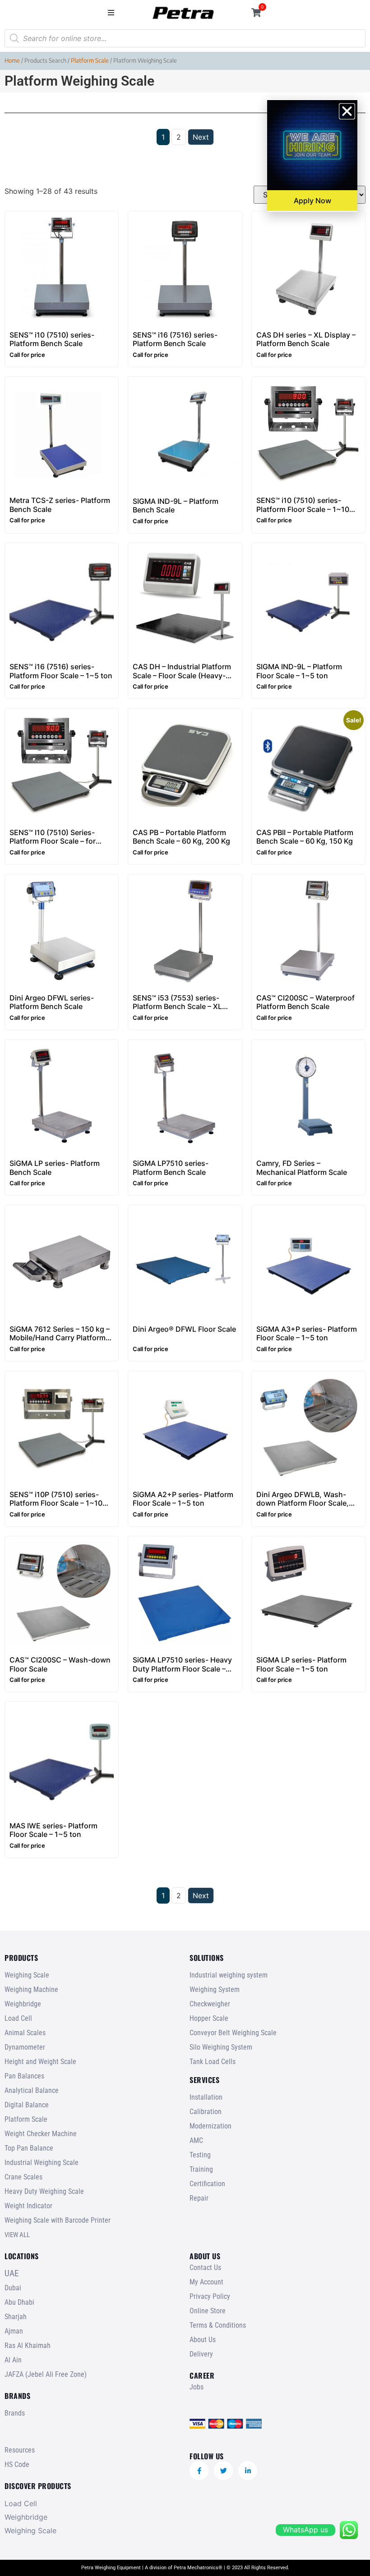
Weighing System (215, 1989)
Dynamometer (25, 2047)
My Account (206, 2282)
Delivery (201, 2354)
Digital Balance (27, 2105)
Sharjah (16, 2317)
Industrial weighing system (229, 1975)
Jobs (197, 2387)
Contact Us (205, 2268)
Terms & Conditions (218, 2325)
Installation (206, 2097)
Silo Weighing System (221, 2047)
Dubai (13, 2288)
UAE (12, 2273)
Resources (20, 2450)
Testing (200, 2155)
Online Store (208, 2311)
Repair (199, 2198)
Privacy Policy (210, 2296)
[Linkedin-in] (248, 2471)
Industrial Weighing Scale (42, 2163)
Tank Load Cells (213, 2062)
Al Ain (13, 2360)
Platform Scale (90, 60)
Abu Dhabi (19, 2302)
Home (12, 60)
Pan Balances (24, 2076)
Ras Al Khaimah (28, 2345)
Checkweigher (210, 2004)
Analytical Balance (32, 2090)
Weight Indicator (28, 2206)
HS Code (17, 2464)
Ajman (14, 2331)
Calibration (206, 2112)
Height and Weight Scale (40, 2062)
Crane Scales (23, 2177)
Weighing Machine (31, 1989)
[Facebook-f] (199, 2471)
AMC (196, 2140)
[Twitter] (223, 2471)
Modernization (210, 2126)
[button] (111, 12)
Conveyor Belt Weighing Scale (233, 2033)
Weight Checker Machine (41, 2134)
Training (201, 2169)
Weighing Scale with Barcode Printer (58, 2220)
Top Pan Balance (29, 2148)
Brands (15, 2413)
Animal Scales (25, 2033)
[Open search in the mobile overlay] (185, 38)
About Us (203, 2340)
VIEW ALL (17, 2235)
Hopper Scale (209, 2018)
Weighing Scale (27, 1975)
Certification (207, 2184)
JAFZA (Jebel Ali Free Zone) (46, 2374)
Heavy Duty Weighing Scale (44, 2191)
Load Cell (18, 2018)
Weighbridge (23, 2004)
